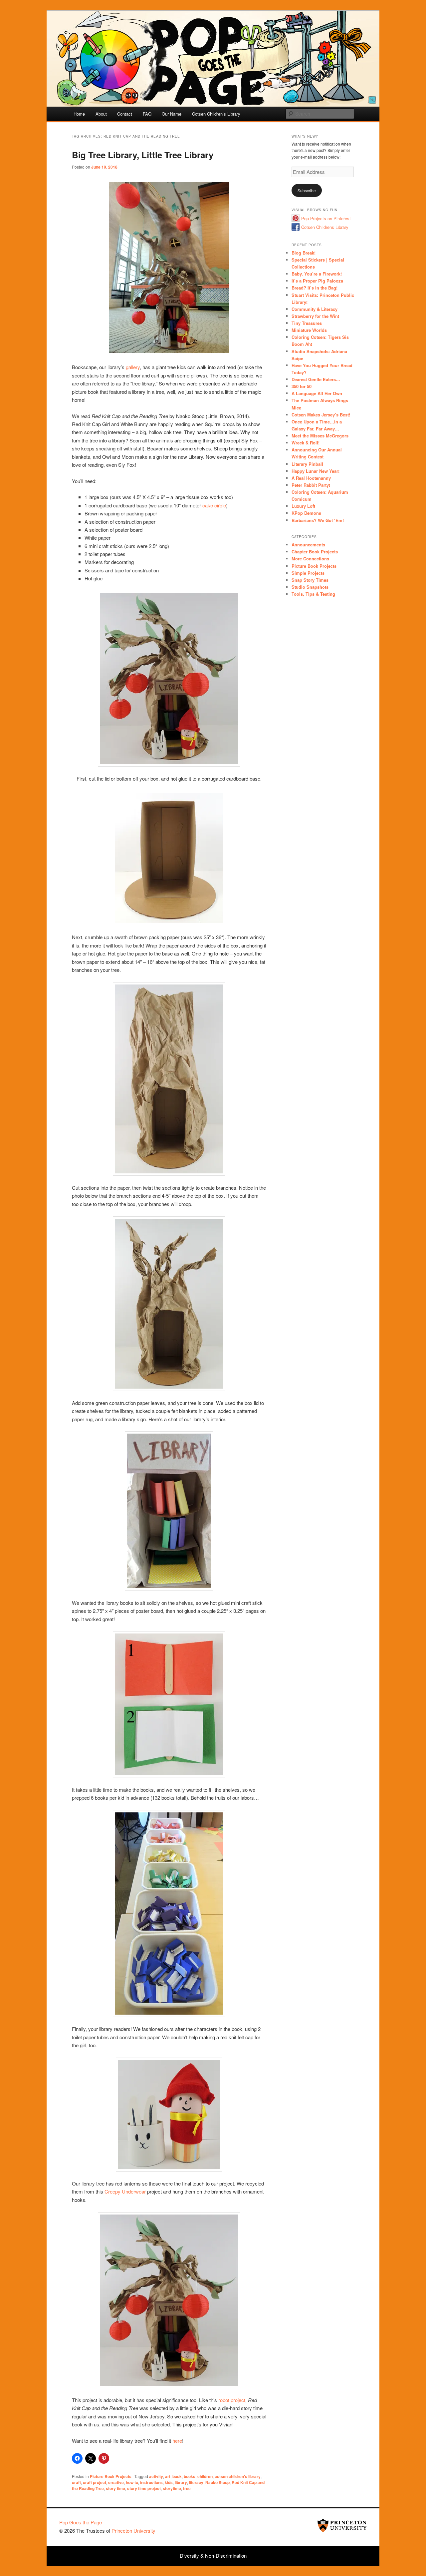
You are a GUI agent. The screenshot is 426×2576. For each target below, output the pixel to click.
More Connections (310, 559)
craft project (95, 2482)
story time (115, 2488)
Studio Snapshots (310, 587)
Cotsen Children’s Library (216, 114)
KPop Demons (306, 513)
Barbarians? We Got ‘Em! (318, 520)
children (205, 2476)
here (177, 2441)
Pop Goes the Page (81, 2522)
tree (187, 2488)
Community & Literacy (315, 309)
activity (156, 2476)
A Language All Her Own (317, 393)
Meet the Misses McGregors (320, 436)
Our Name (172, 114)
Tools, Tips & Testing (313, 594)
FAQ (147, 114)
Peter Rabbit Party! (311, 485)
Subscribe (307, 190)
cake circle (214, 505)
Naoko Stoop (217, 2482)
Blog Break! (304, 253)
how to (132, 2482)
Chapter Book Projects (315, 552)
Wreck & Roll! (306, 443)
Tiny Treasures (307, 323)
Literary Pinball (307, 464)
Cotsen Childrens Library (325, 227)
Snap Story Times (310, 580)
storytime (172, 2488)
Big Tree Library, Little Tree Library (143, 155)
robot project (232, 2400)
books (190, 2476)
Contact (125, 114)
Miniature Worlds (309, 330)
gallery (133, 367)
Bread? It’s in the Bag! (315, 288)
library (181, 2482)
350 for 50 (302, 386)
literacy (196, 2482)
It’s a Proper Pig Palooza (317, 281)
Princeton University (342, 2525)
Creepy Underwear (125, 2191)
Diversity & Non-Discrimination (213, 2556)
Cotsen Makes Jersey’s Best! (321, 415)
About (101, 114)
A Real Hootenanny (311, 478)
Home (79, 114)
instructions (151, 2482)
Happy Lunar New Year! (316, 471)
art (168, 2476)
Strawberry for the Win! (315, 316)
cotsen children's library (238, 2476)
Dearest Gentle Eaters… (316, 379)
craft (76, 2482)
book (177, 2476)
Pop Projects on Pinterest (326, 218)
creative (116, 2482)
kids (169, 2482)
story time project (144, 2488)
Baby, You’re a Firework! (317, 274)
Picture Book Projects (111, 2476)
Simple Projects (308, 573)
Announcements (308, 545)
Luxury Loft (303, 506)
